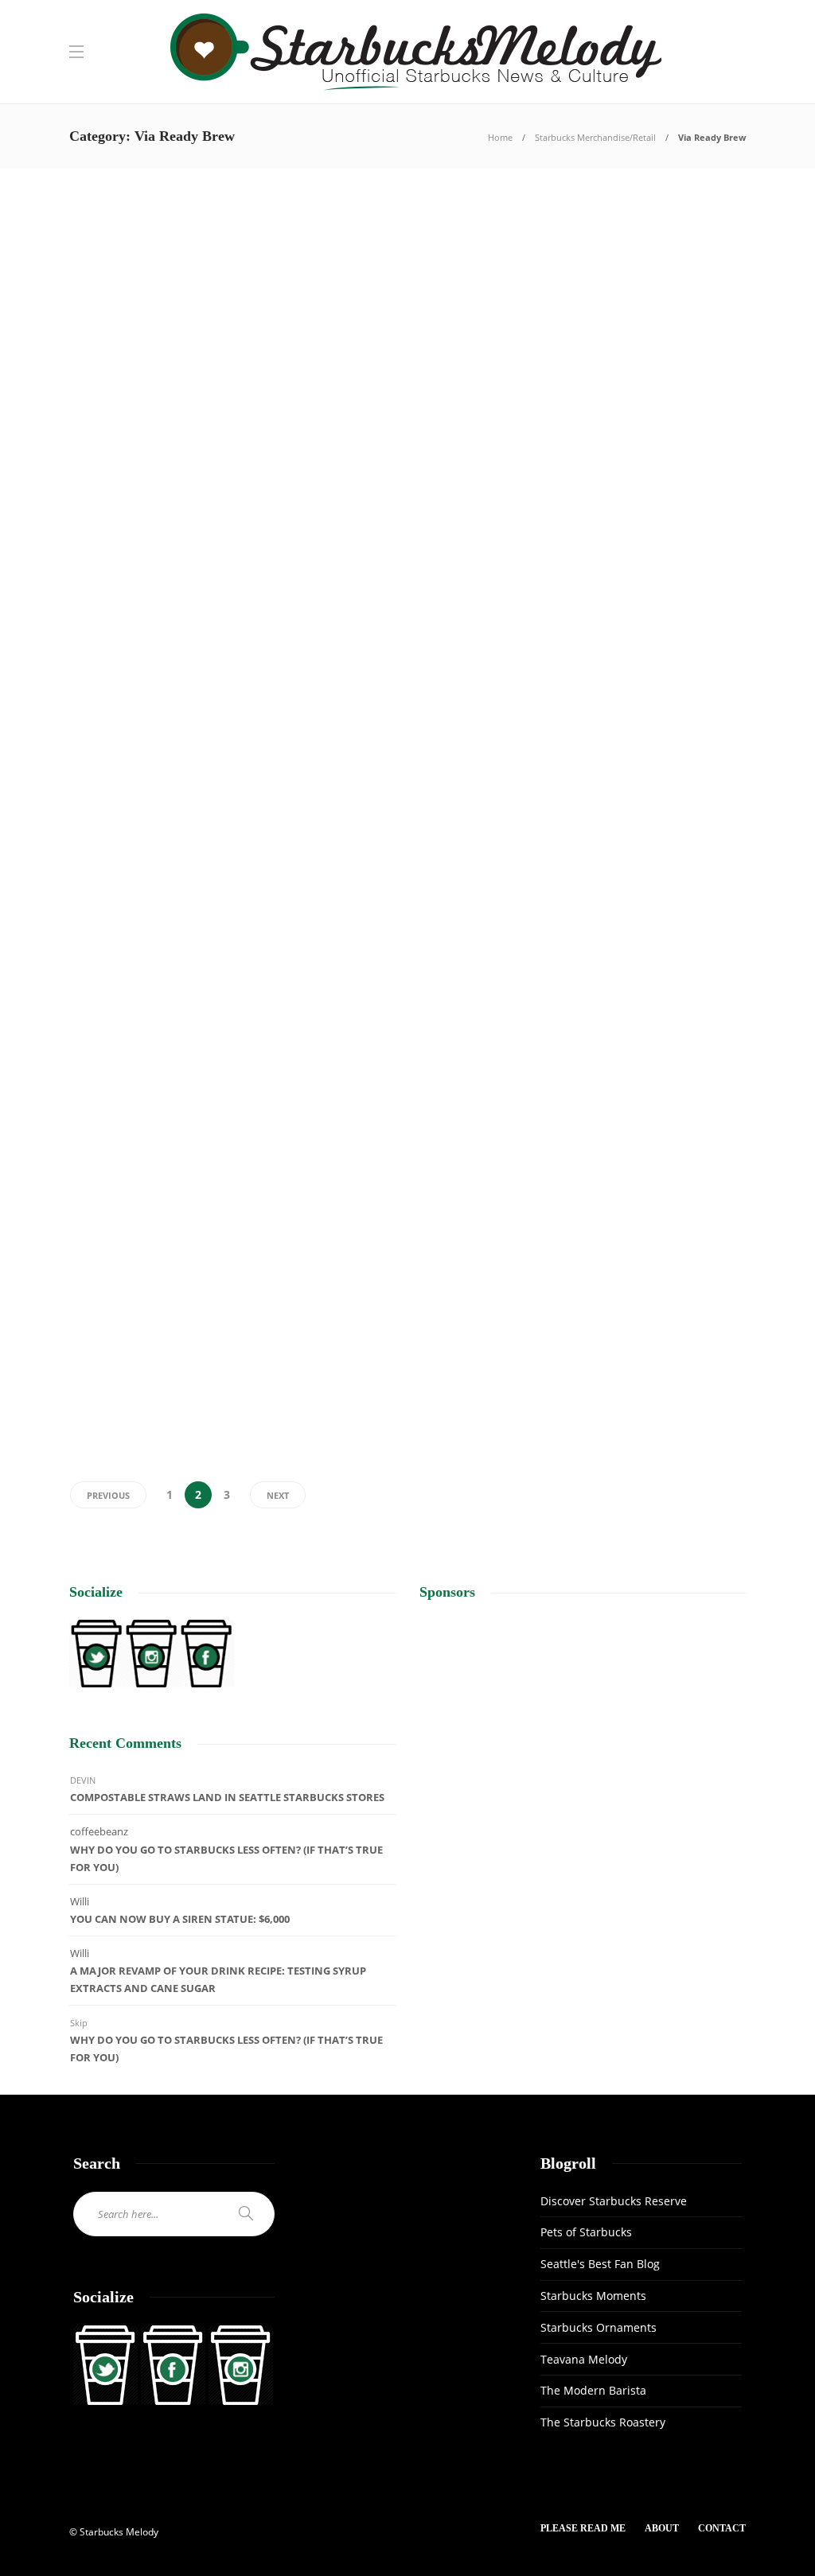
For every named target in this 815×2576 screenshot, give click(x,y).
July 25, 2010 (474, 1407)
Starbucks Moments (593, 2296)
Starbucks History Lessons (158, 975)
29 (538, 1407)
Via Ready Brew (119, 227)
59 (562, 1150)
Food (432, 710)
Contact (722, 2528)
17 (201, 1140)
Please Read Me (583, 2528)
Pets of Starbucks (586, 2232)
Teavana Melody (584, 2359)
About (662, 2528)
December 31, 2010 (485, 626)
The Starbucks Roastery (603, 2422)
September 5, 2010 (137, 1396)
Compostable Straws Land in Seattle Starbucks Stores (227, 1797)
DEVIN (83, 1780)
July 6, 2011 (125, 372)
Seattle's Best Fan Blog (600, 2264)
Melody (83, 372)
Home (500, 137)
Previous (108, 1495)
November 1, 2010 (137, 885)
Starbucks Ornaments (599, 2327)
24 (200, 628)
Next (278, 1495)
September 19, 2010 (485, 1150)
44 (536, 372)
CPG (427, 227)
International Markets (491, 1239)
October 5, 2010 (132, 1140)
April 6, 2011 (472, 372)
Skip (79, 2023)
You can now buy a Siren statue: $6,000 (180, 1919)
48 (211, 885)
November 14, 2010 (485, 893)
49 (211, 1396)
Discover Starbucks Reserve (614, 2201)
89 (560, 626)
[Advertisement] (583, 1731)
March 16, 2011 (132, 628)
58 (187, 372)
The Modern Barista (593, 2390)
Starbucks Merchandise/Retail (595, 137)
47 (562, 893)
